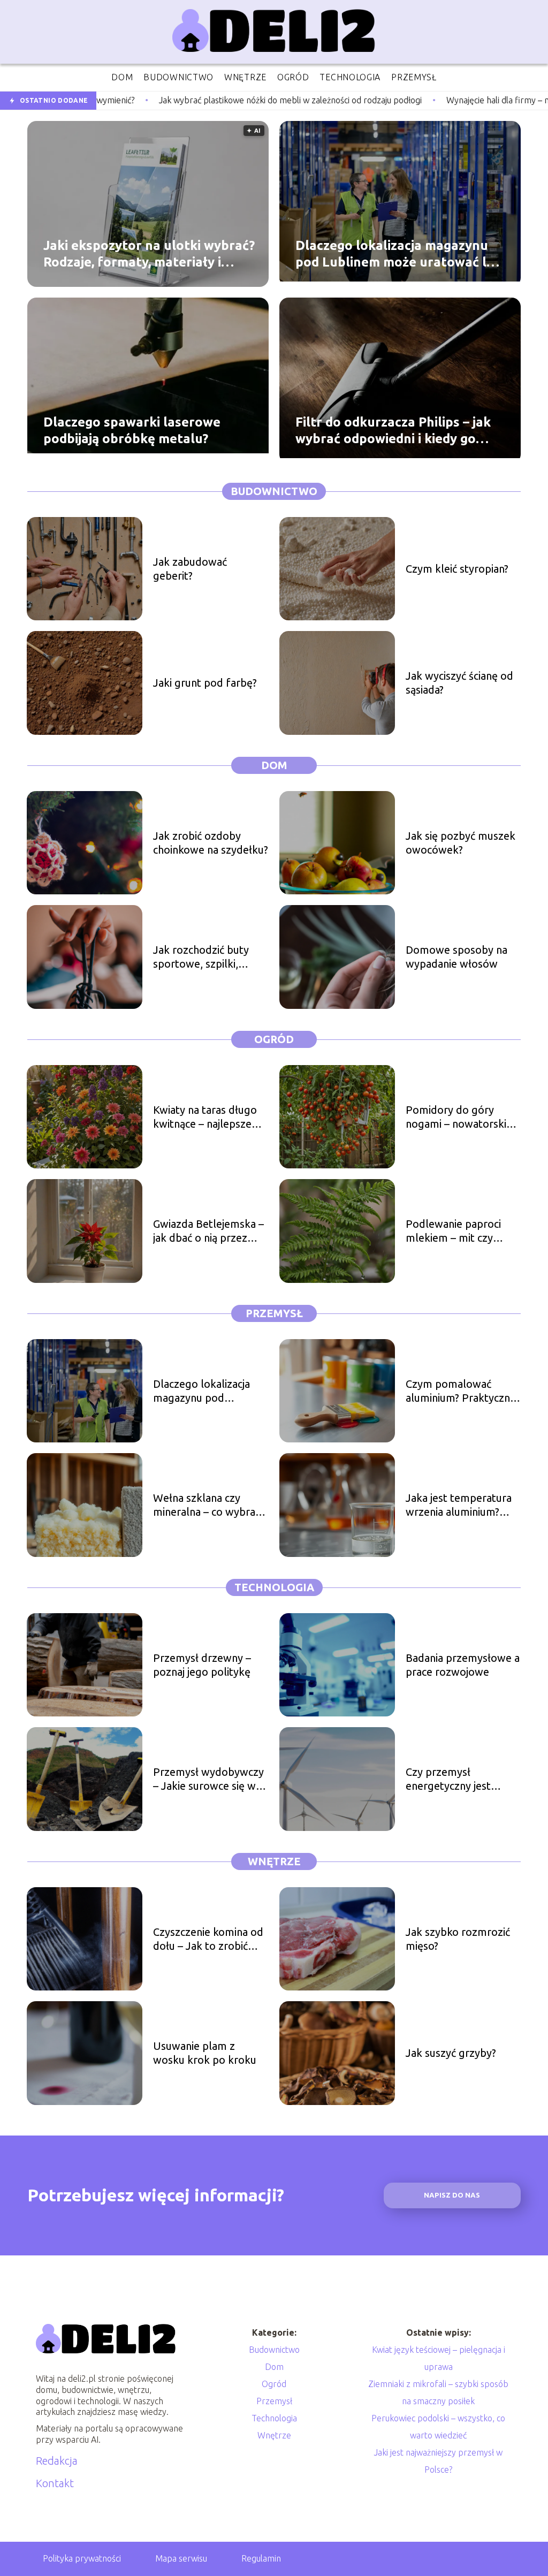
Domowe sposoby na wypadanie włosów (456, 957)
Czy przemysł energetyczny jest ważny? (448, 1779)
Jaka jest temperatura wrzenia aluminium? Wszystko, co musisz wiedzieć (459, 1505)
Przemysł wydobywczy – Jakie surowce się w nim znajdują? (208, 1779)
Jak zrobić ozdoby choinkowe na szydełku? (211, 843)
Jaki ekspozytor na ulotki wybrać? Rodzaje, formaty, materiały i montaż (149, 254)
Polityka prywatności (82, 2558)
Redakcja (57, 2461)
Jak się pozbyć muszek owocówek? (461, 843)
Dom (274, 765)
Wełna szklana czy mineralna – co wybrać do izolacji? (207, 1505)
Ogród (274, 1039)
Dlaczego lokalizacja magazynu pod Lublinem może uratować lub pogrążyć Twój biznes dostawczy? (399, 254)
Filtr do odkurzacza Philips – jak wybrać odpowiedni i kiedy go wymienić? (393, 430)
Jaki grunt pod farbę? (205, 683)
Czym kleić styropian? (457, 569)
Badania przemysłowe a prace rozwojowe (463, 1665)
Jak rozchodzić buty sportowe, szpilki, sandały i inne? (201, 957)
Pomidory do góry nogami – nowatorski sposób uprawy (456, 1117)
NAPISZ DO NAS (452, 2195)
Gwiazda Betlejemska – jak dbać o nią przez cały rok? (208, 1231)
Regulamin (261, 2558)
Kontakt (55, 2483)
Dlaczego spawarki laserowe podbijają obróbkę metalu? (132, 430)
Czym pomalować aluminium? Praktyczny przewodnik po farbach (462, 1391)
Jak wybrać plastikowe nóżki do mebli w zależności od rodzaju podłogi (177, 100)
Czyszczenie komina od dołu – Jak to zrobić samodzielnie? (208, 1939)
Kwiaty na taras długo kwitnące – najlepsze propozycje (205, 1117)
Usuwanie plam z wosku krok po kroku (205, 2053)
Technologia (274, 1587)
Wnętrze (274, 1861)
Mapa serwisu (181, 2558)
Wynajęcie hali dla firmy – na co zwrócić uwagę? (423, 100)
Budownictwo (274, 491)
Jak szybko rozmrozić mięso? (458, 1939)
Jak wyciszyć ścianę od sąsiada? (459, 683)
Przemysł (274, 1313)
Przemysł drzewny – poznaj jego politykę (202, 1665)
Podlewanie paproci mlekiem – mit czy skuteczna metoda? (453, 1231)
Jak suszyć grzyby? (451, 2053)
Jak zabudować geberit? (190, 569)
